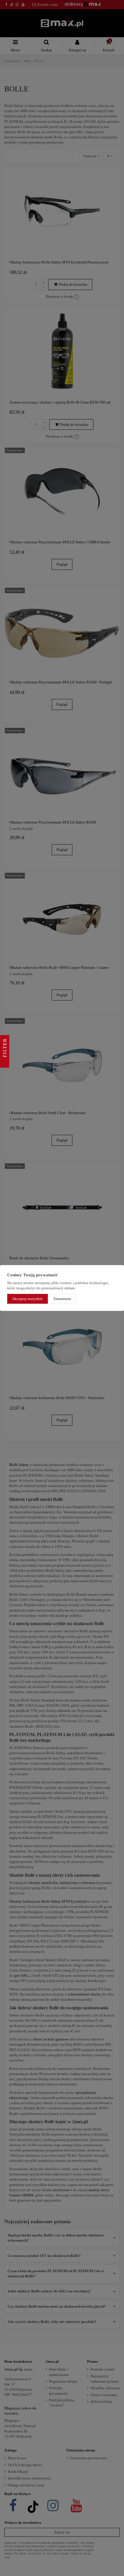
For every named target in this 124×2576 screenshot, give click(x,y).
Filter (5, 1049)
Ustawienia (62, 1299)
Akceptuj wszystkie (27, 1299)
